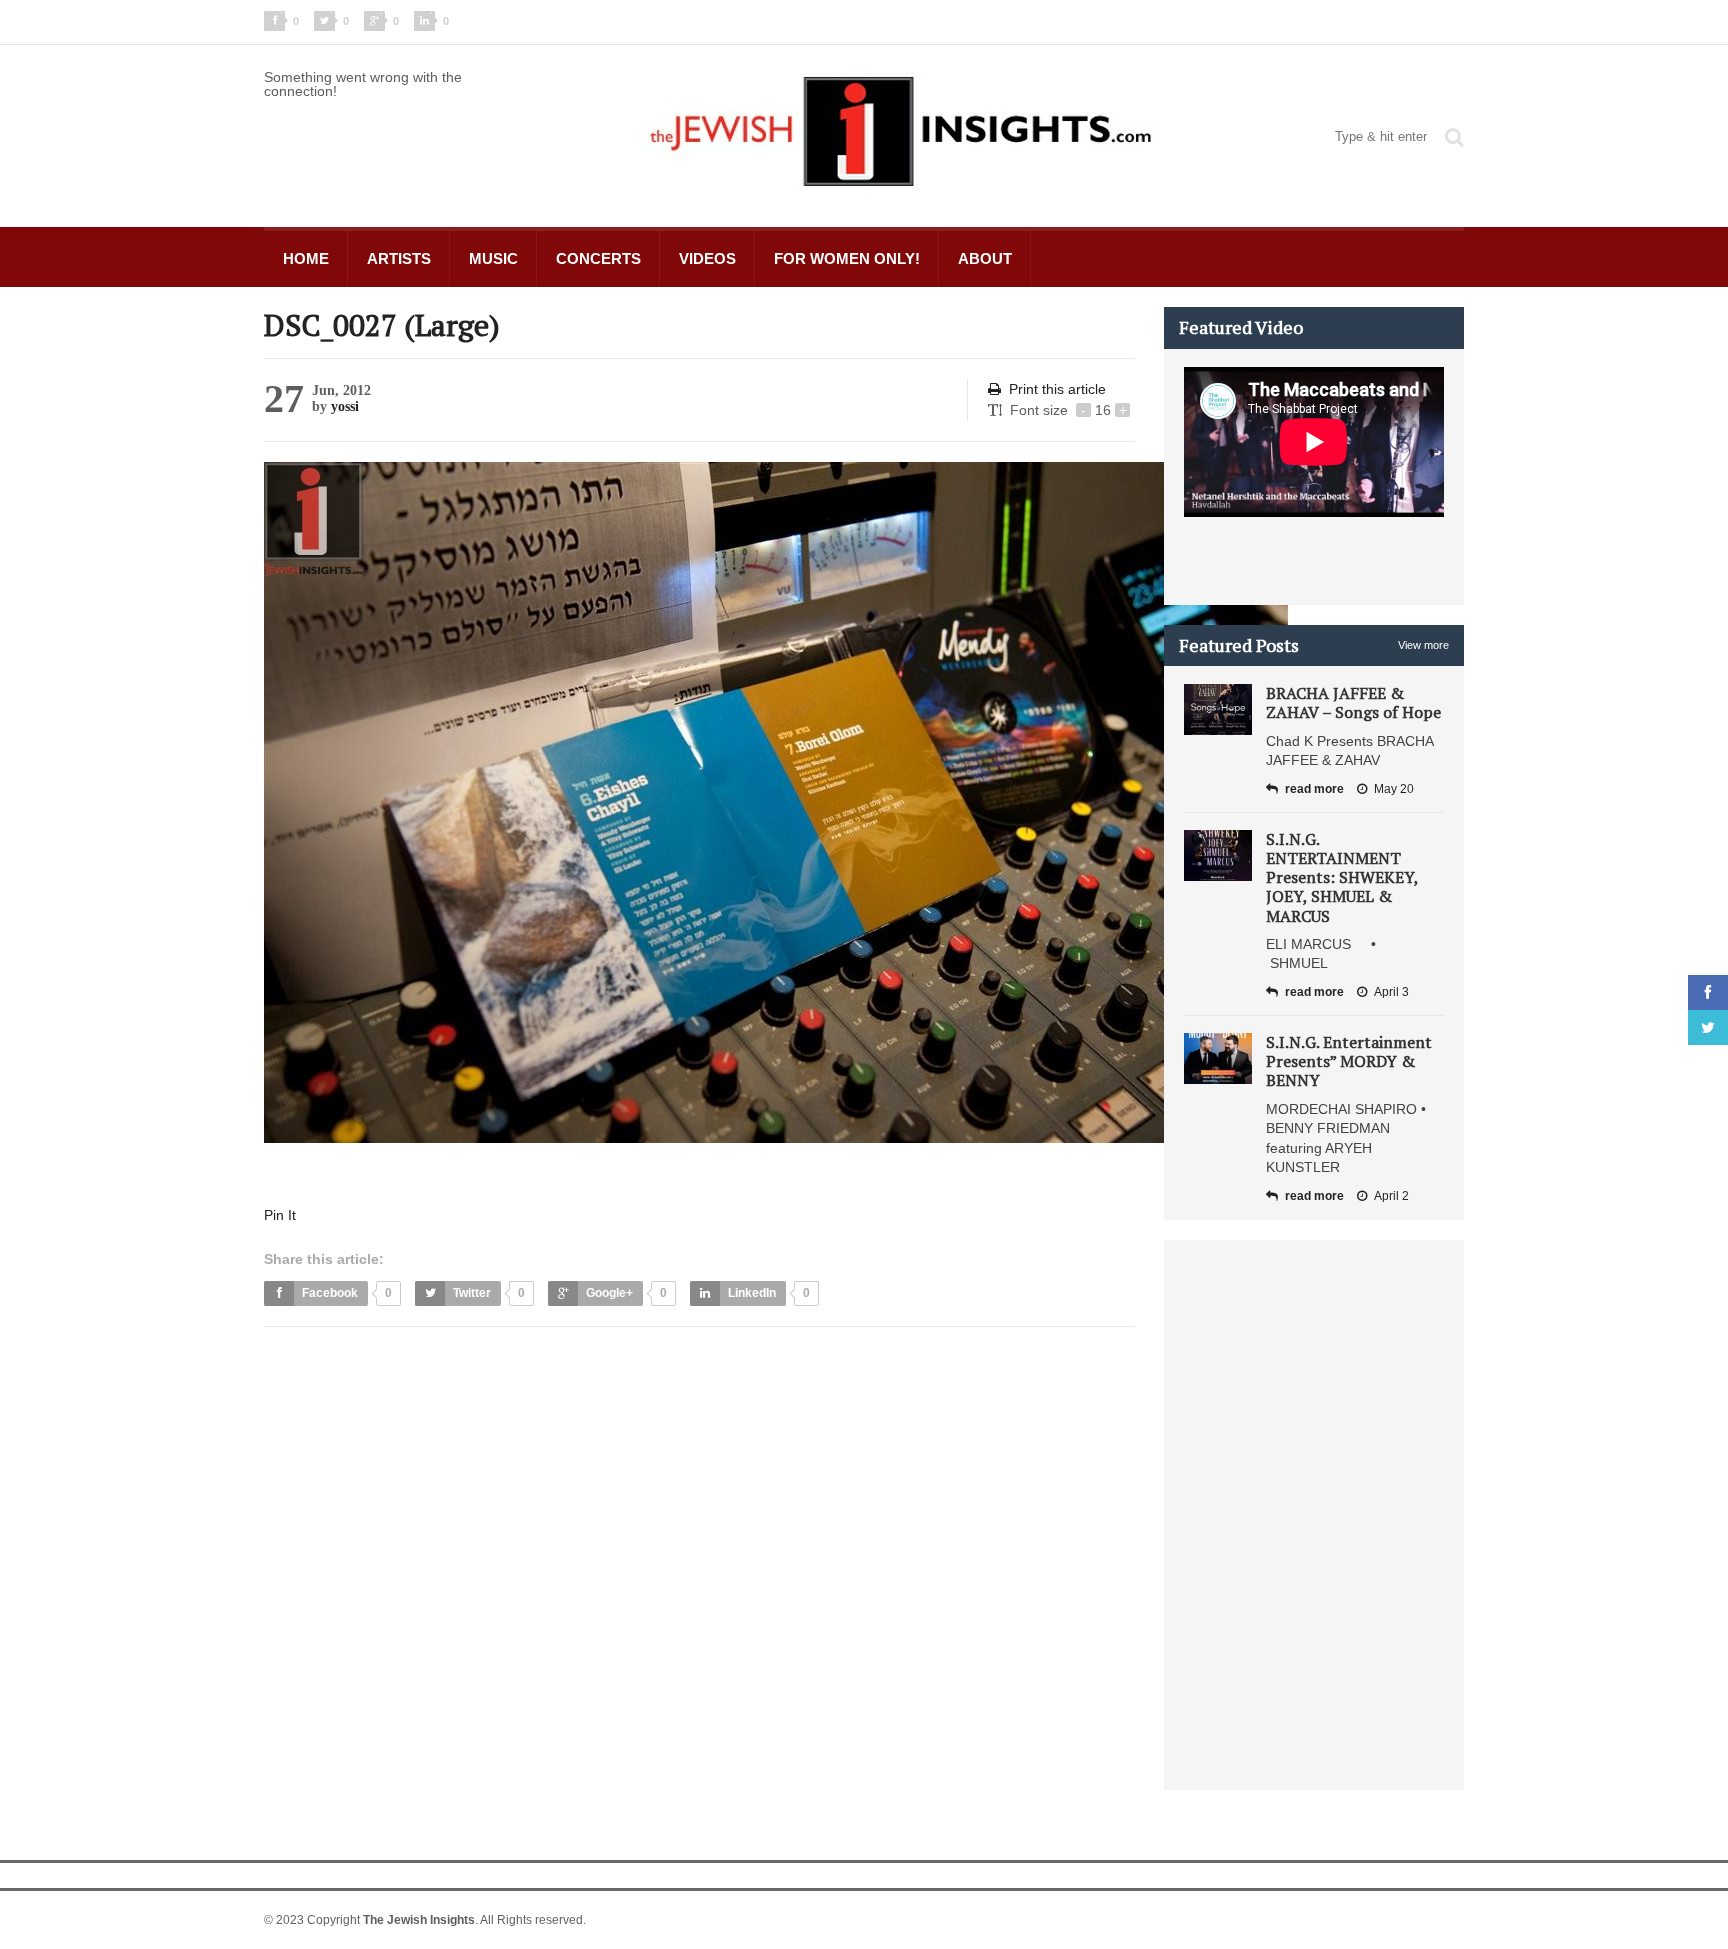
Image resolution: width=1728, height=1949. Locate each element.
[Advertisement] (628, 1392)
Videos (707, 258)
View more (1423, 645)
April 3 (1391, 992)
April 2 (1391, 1196)
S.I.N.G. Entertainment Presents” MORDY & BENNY (1349, 1061)
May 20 (1394, 789)
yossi (345, 406)
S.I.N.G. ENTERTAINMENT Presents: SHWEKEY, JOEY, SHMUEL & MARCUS (1342, 877)
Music (493, 258)
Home (306, 258)
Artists (399, 258)
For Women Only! (847, 258)
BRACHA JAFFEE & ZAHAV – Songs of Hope (1353, 702)
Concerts (598, 258)
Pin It (280, 1215)
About (985, 258)
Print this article (1057, 389)
